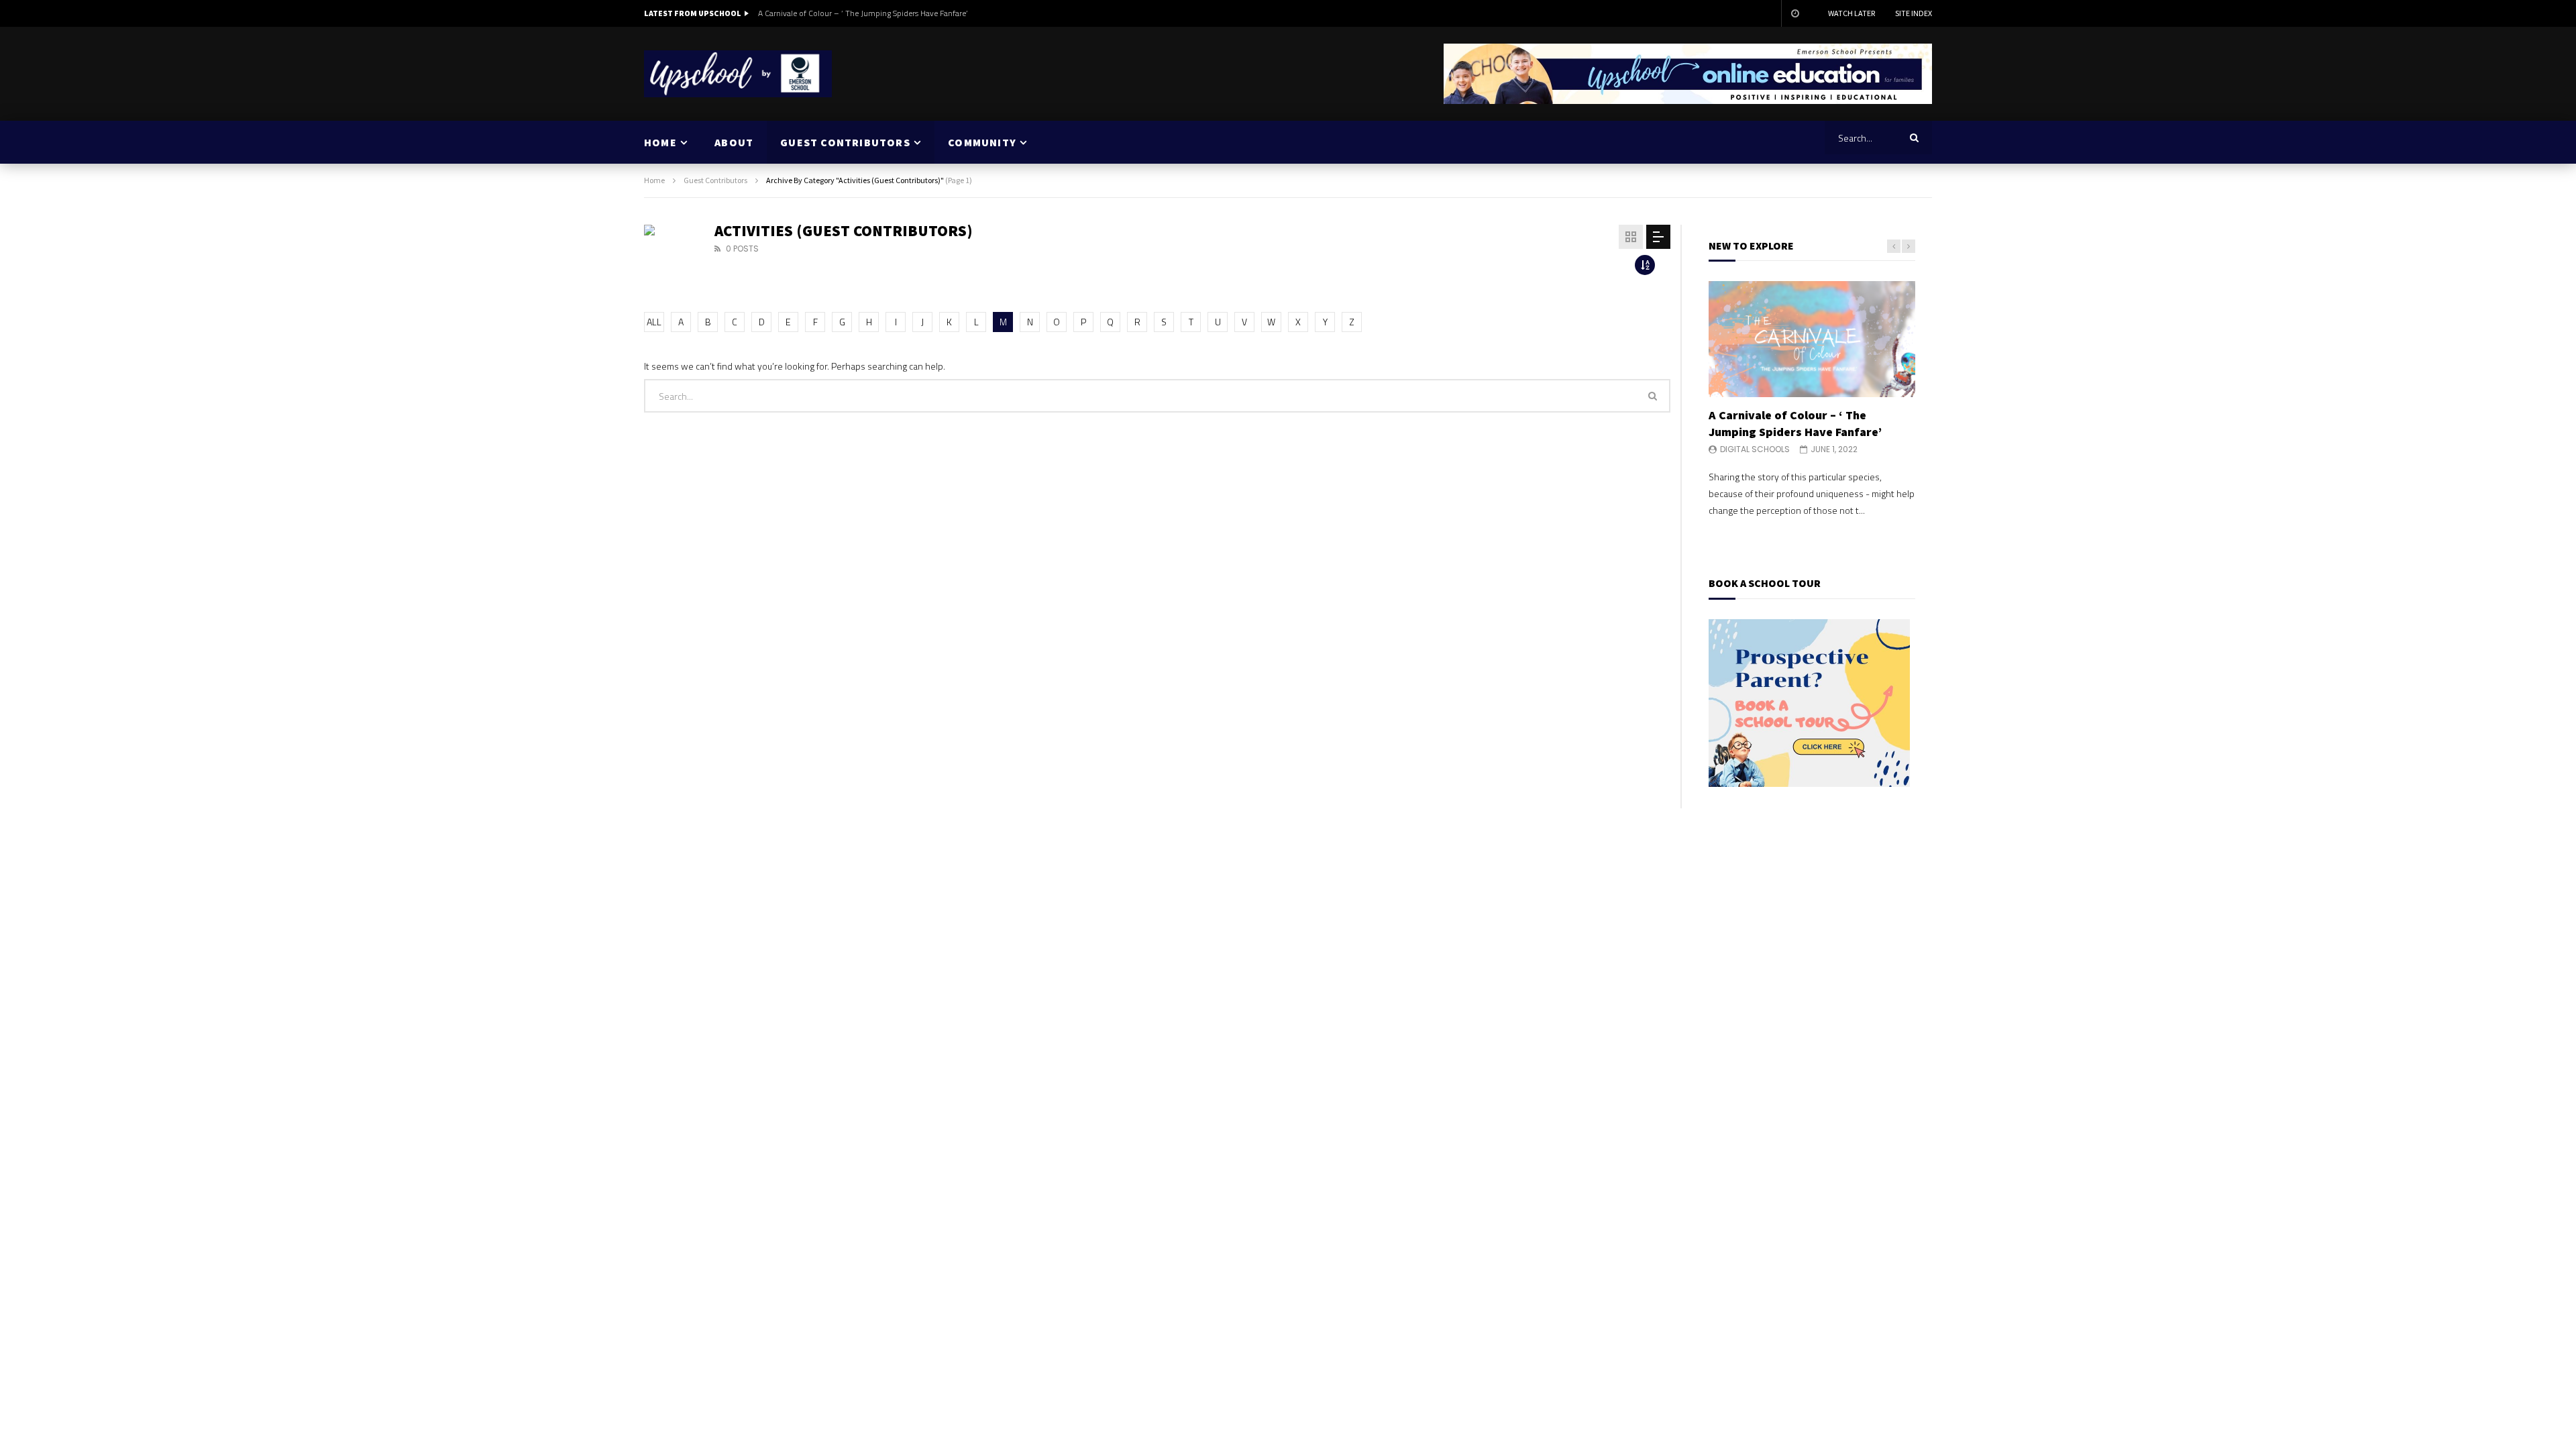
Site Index (1914, 13)
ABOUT (734, 142)
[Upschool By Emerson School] (738, 74)
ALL (654, 322)
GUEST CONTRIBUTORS (845, 142)
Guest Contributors (715, 180)
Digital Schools (1755, 449)
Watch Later (1851, 13)
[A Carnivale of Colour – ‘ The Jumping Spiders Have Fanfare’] (1812, 339)
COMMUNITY (982, 142)
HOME (660, 142)
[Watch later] (1794, 13)
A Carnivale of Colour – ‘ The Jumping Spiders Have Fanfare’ (863, 13)
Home (654, 180)
